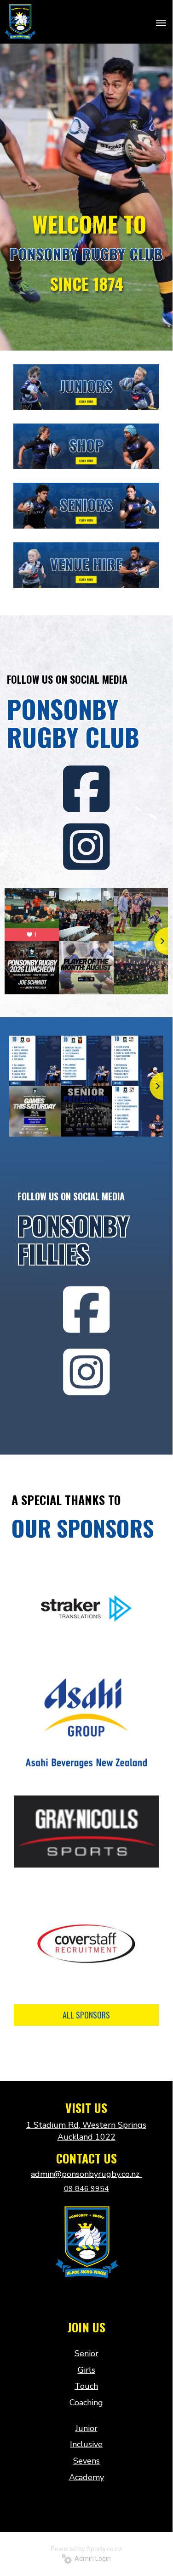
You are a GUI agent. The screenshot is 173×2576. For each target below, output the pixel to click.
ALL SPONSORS (86, 2015)
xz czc (86, 2298)
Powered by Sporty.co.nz (86, 2549)
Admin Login (91, 2559)
